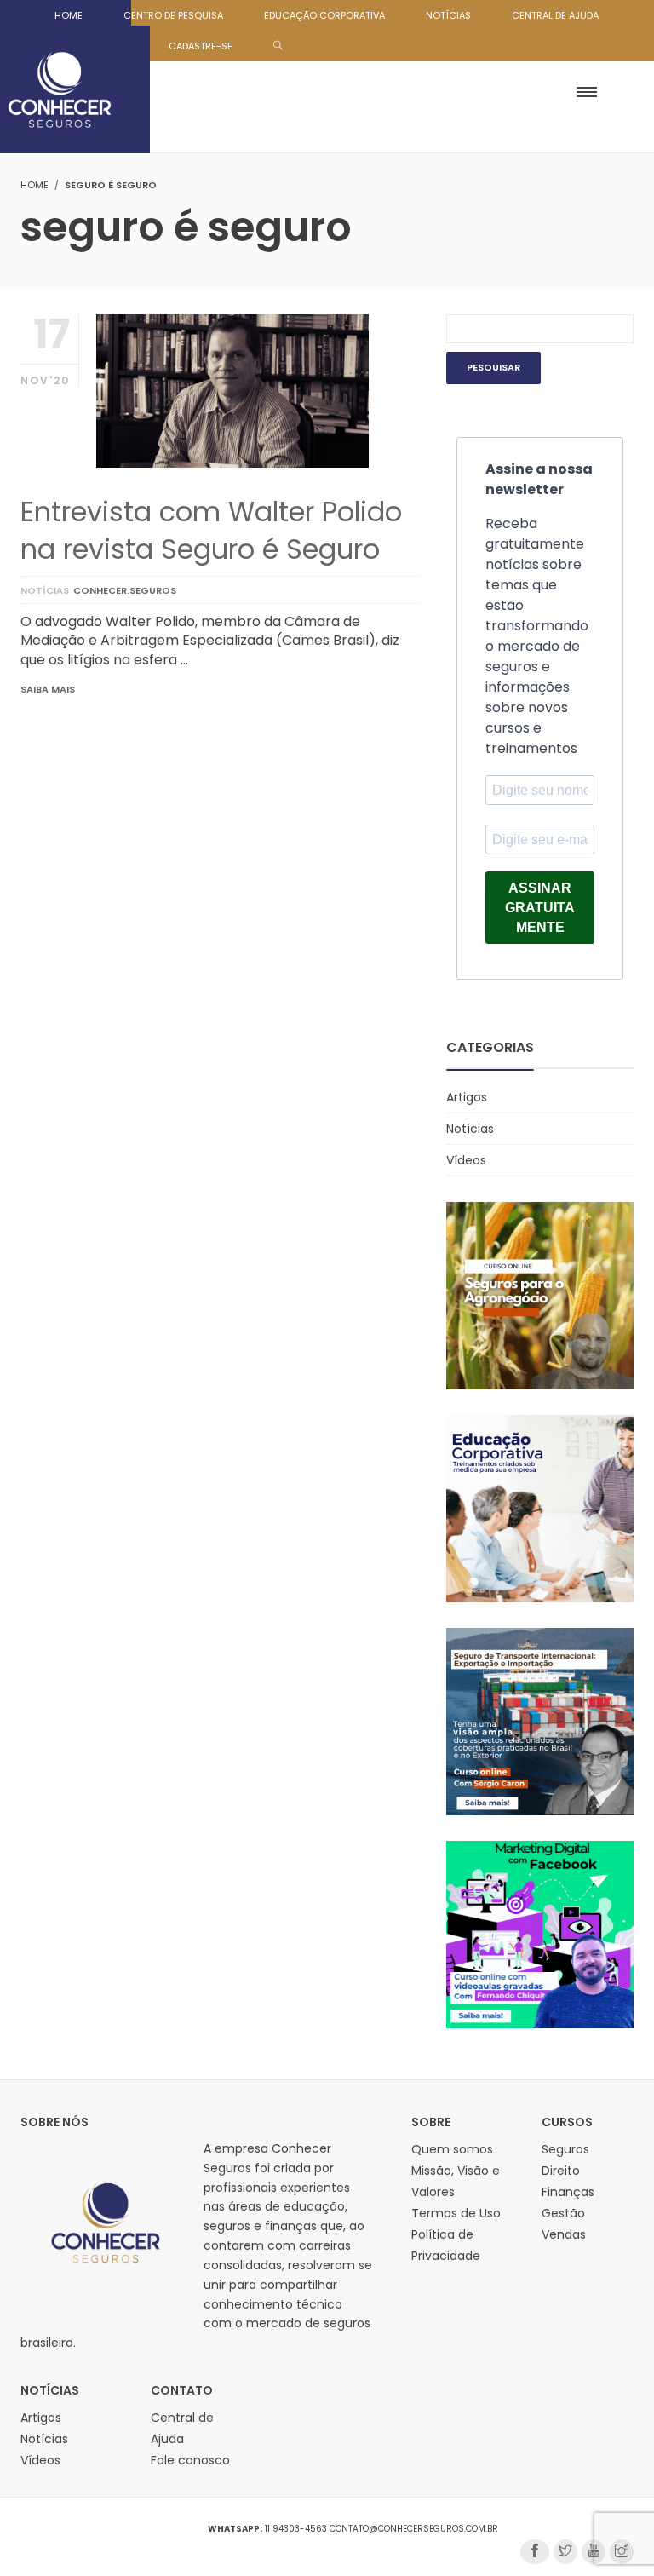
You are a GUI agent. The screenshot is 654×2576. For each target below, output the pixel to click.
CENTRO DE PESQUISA (173, 15)
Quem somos (452, 2149)
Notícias (45, 590)
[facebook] (535, 2552)
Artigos (467, 1097)
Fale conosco (190, 2460)
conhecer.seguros (125, 590)
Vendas (564, 2234)
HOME (69, 15)
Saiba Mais (48, 689)
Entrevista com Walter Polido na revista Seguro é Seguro (211, 530)
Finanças (568, 2192)
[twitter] (565, 2552)
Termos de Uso (456, 2213)
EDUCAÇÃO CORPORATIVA (324, 15)
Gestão (563, 2213)
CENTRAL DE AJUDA (555, 15)
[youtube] (594, 2552)
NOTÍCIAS (448, 15)
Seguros (565, 2149)
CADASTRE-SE (201, 46)
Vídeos (466, 1160)
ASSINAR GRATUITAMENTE (540, 908)
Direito (561, 2171)
